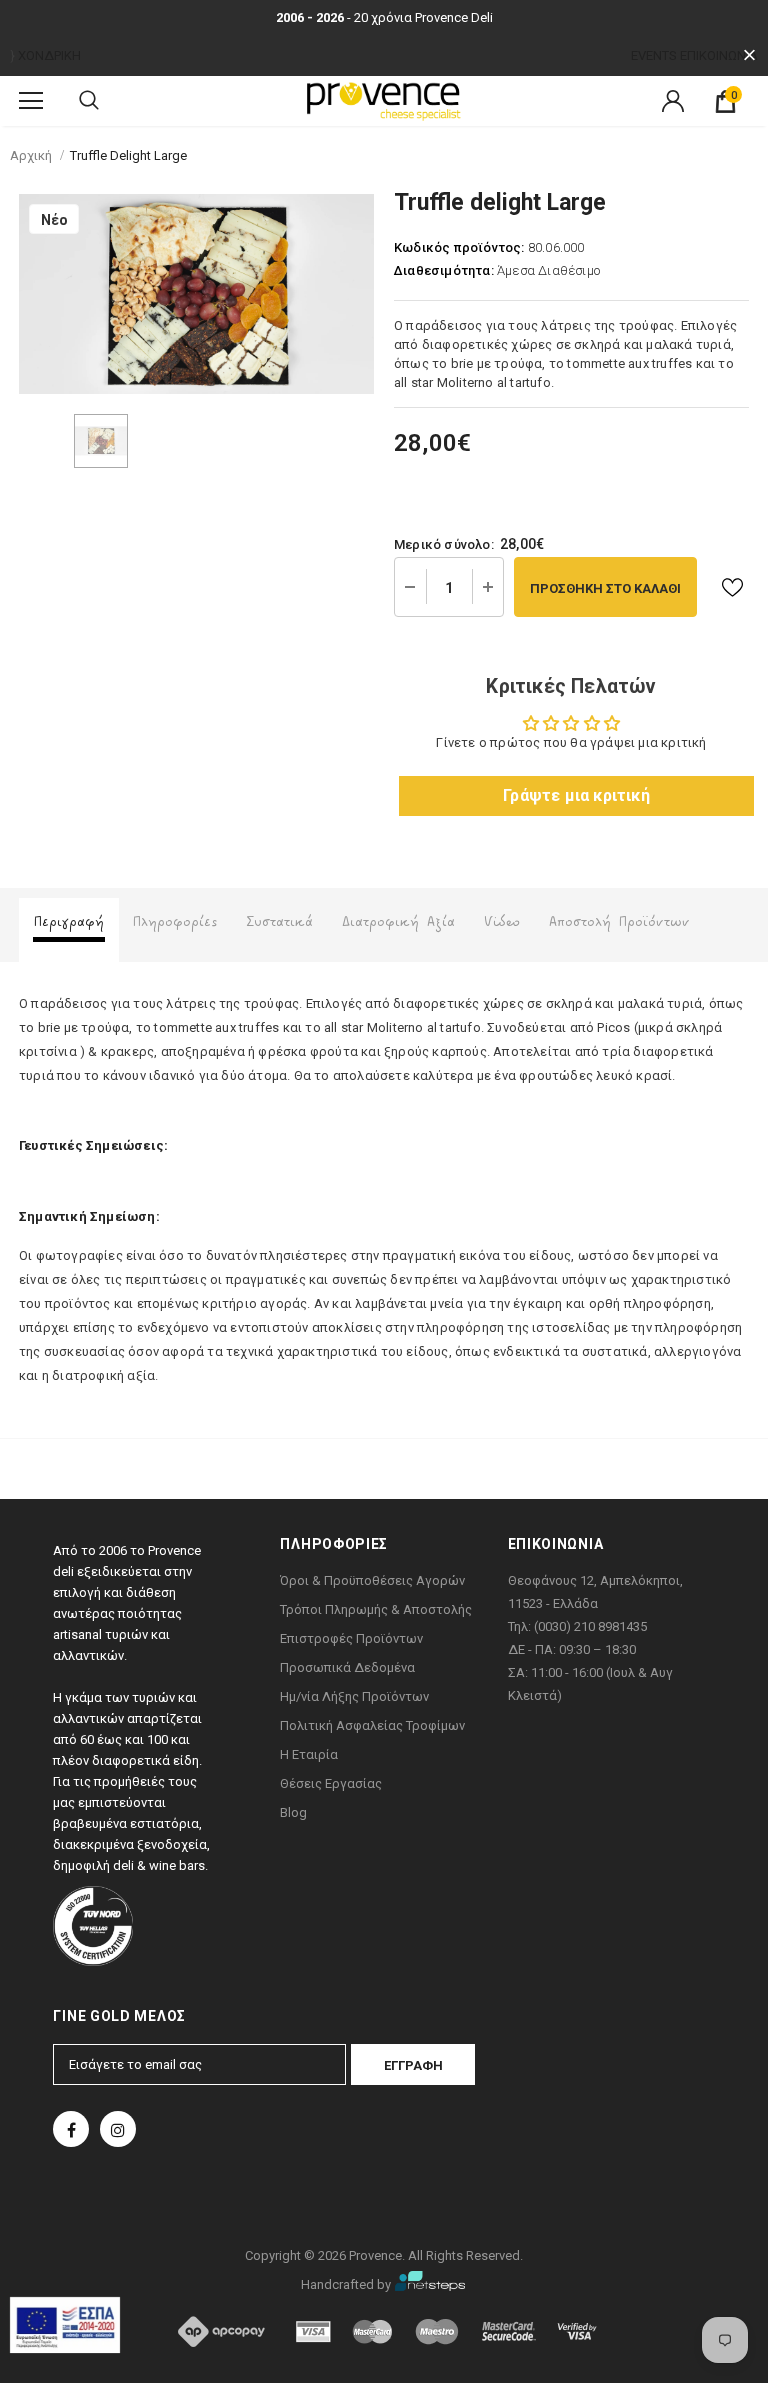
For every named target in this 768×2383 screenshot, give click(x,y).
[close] (749, 55)
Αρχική (31, 155)
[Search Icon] (89, 101)
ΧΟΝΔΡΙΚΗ (49, 55)
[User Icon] (673, 101)
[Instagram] (118, 2129)
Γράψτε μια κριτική (576, 795)
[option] (196, 294)
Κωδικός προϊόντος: (459, 247)
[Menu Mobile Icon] (31, 101)
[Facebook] (71, 2129)
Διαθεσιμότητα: (444, 270)
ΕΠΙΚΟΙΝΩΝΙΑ (719, 55)
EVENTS (654, 55)
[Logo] (384, 100)
